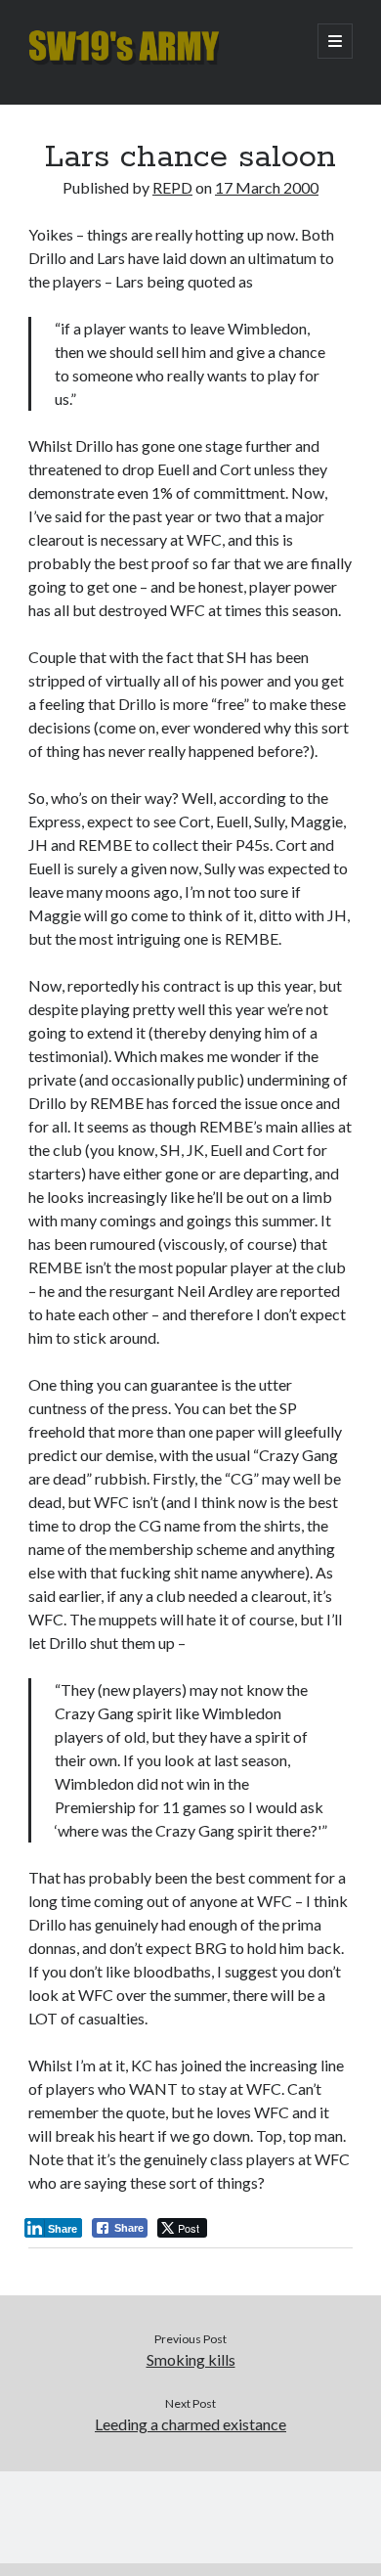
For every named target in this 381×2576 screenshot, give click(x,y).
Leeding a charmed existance (190, 2424)
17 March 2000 (267, 187)
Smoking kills (191, 2359)
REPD (172, 187)
